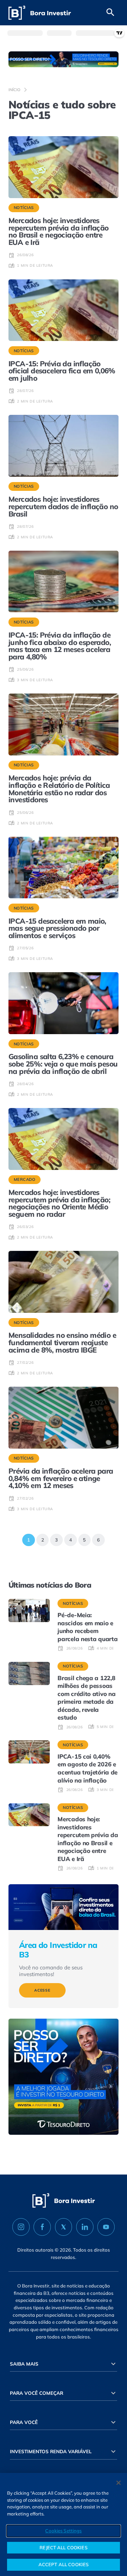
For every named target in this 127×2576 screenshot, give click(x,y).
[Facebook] (42, 2227)
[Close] (119, 2483)
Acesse (42, 1990)
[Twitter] (64, 2227)
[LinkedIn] (85, 2227)
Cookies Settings (63, 2531)
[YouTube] (106, 2227)
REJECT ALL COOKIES (63, 2547)
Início (14, 90)
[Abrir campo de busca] (110, 13)
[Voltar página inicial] (40, 13)
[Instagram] (21, 2227)
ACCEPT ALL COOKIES (64, 2564)
